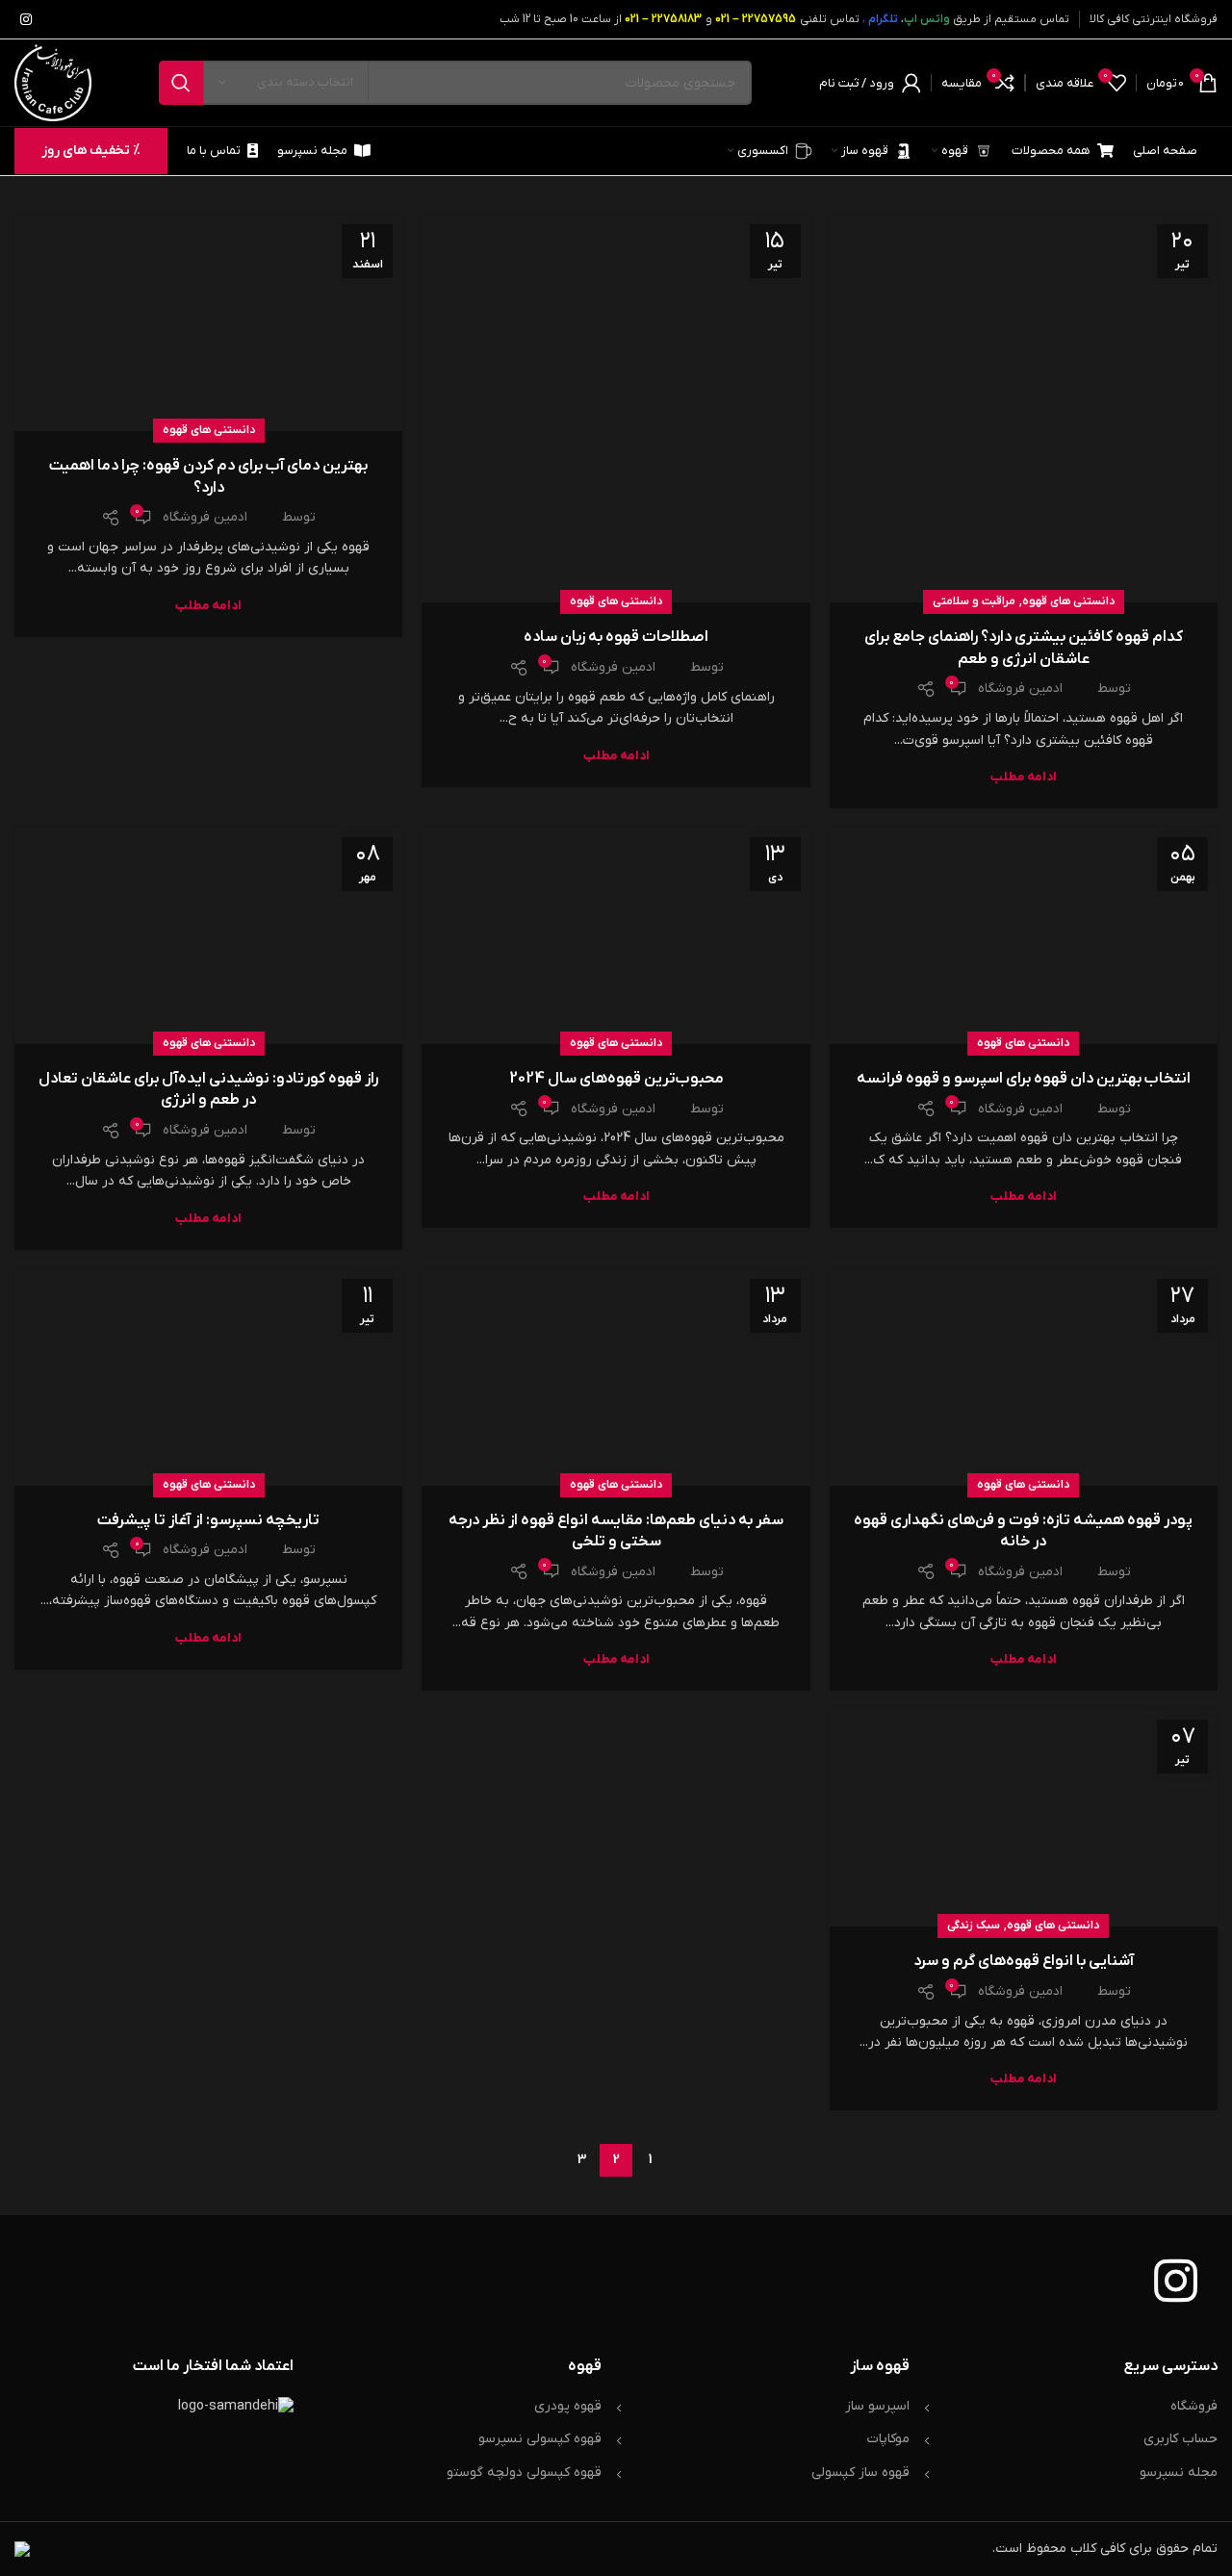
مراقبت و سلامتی (974, 601)
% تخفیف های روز (91, 151)
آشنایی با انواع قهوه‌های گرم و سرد (1024, 1961)
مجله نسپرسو (1179, 2473)
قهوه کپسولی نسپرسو (540, 2439)
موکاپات (888, 2439)
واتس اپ (927, 19)
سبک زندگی (974, 1926)
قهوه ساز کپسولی (860, 2473)
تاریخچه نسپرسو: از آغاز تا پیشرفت (209, 1520)
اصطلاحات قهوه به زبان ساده (616, 637)
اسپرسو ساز (877, 2406)
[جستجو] (181, 83)
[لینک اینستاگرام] (26, 19)
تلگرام (883, 19)
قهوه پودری (568, 2406)
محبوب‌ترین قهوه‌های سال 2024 (616, 1079)
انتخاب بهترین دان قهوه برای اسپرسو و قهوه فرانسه (1024, 1079)
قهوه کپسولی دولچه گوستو (524, 2473)
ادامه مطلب (1024, 777)
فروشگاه (1194, 2406)
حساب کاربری (1181, 2439)
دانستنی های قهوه (1068, 601)
